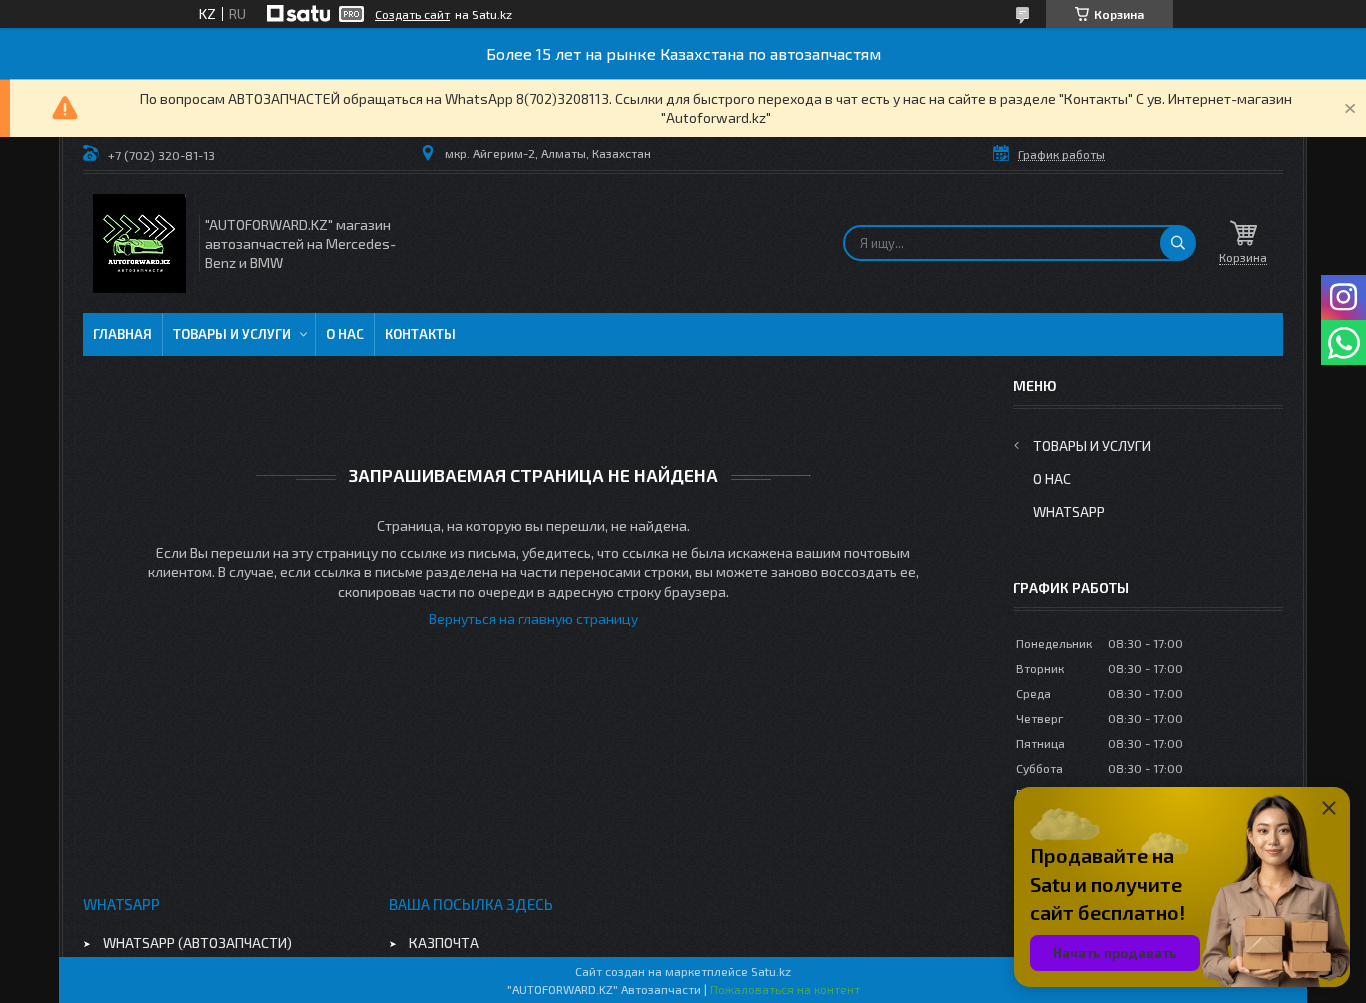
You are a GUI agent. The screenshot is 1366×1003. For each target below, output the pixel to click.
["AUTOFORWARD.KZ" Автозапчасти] (139, 243)
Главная (122, 334)
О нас (345, 334)
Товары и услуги (232, 334)
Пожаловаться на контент (785, 989)
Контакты (420, 334)
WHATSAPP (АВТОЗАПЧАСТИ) (197, 942)
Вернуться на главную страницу (533, 618)
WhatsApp (1069, 511)
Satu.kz (771, 971)
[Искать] (1178, 243)
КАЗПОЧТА (444, 942)
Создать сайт (412, 14)
